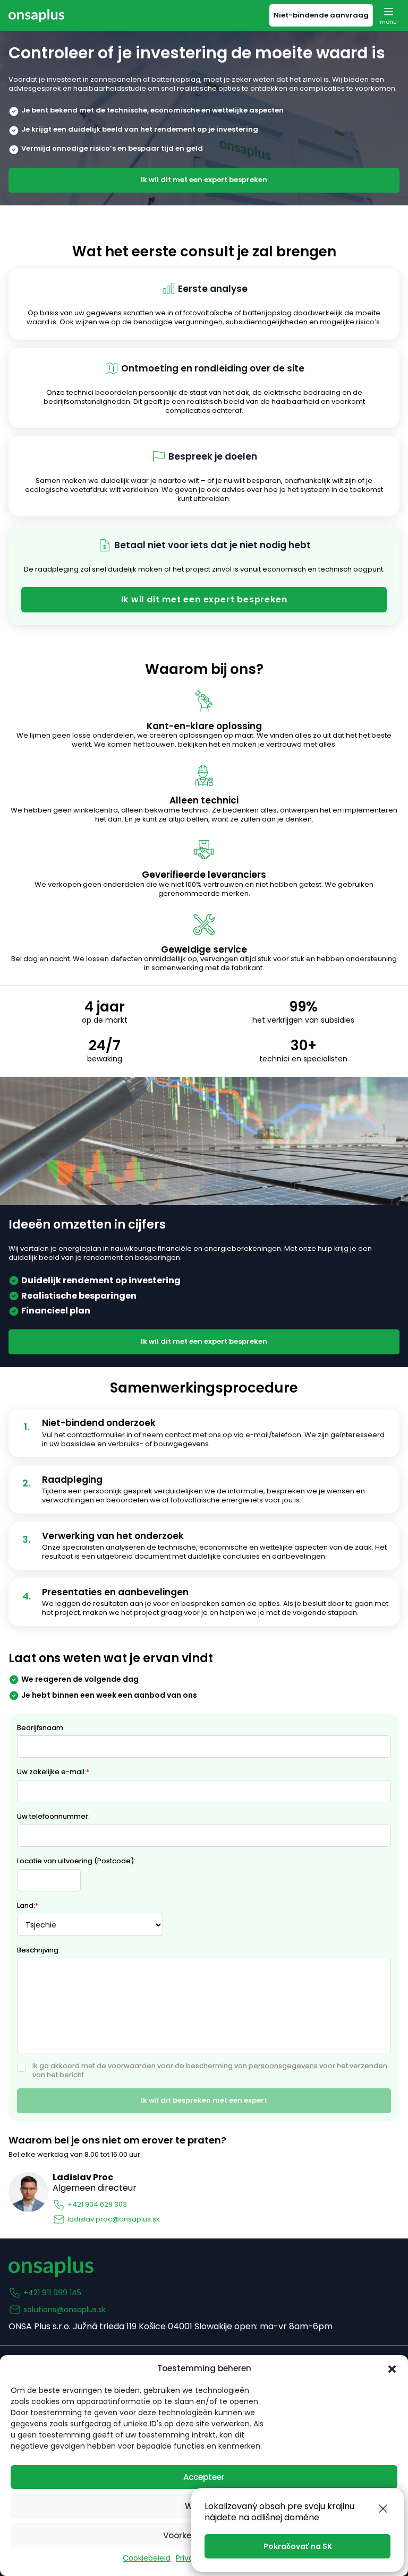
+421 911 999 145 (52, 2293)
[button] (392, 2369)
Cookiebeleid (147, 2558)
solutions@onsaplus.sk (65, 2310)
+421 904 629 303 (97, 2204)
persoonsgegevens (283, 2066)
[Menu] (388, 15)
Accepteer (204, 2477)
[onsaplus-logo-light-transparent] (36, 15)
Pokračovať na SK (298, 2546)
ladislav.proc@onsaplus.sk (114, 2219)
